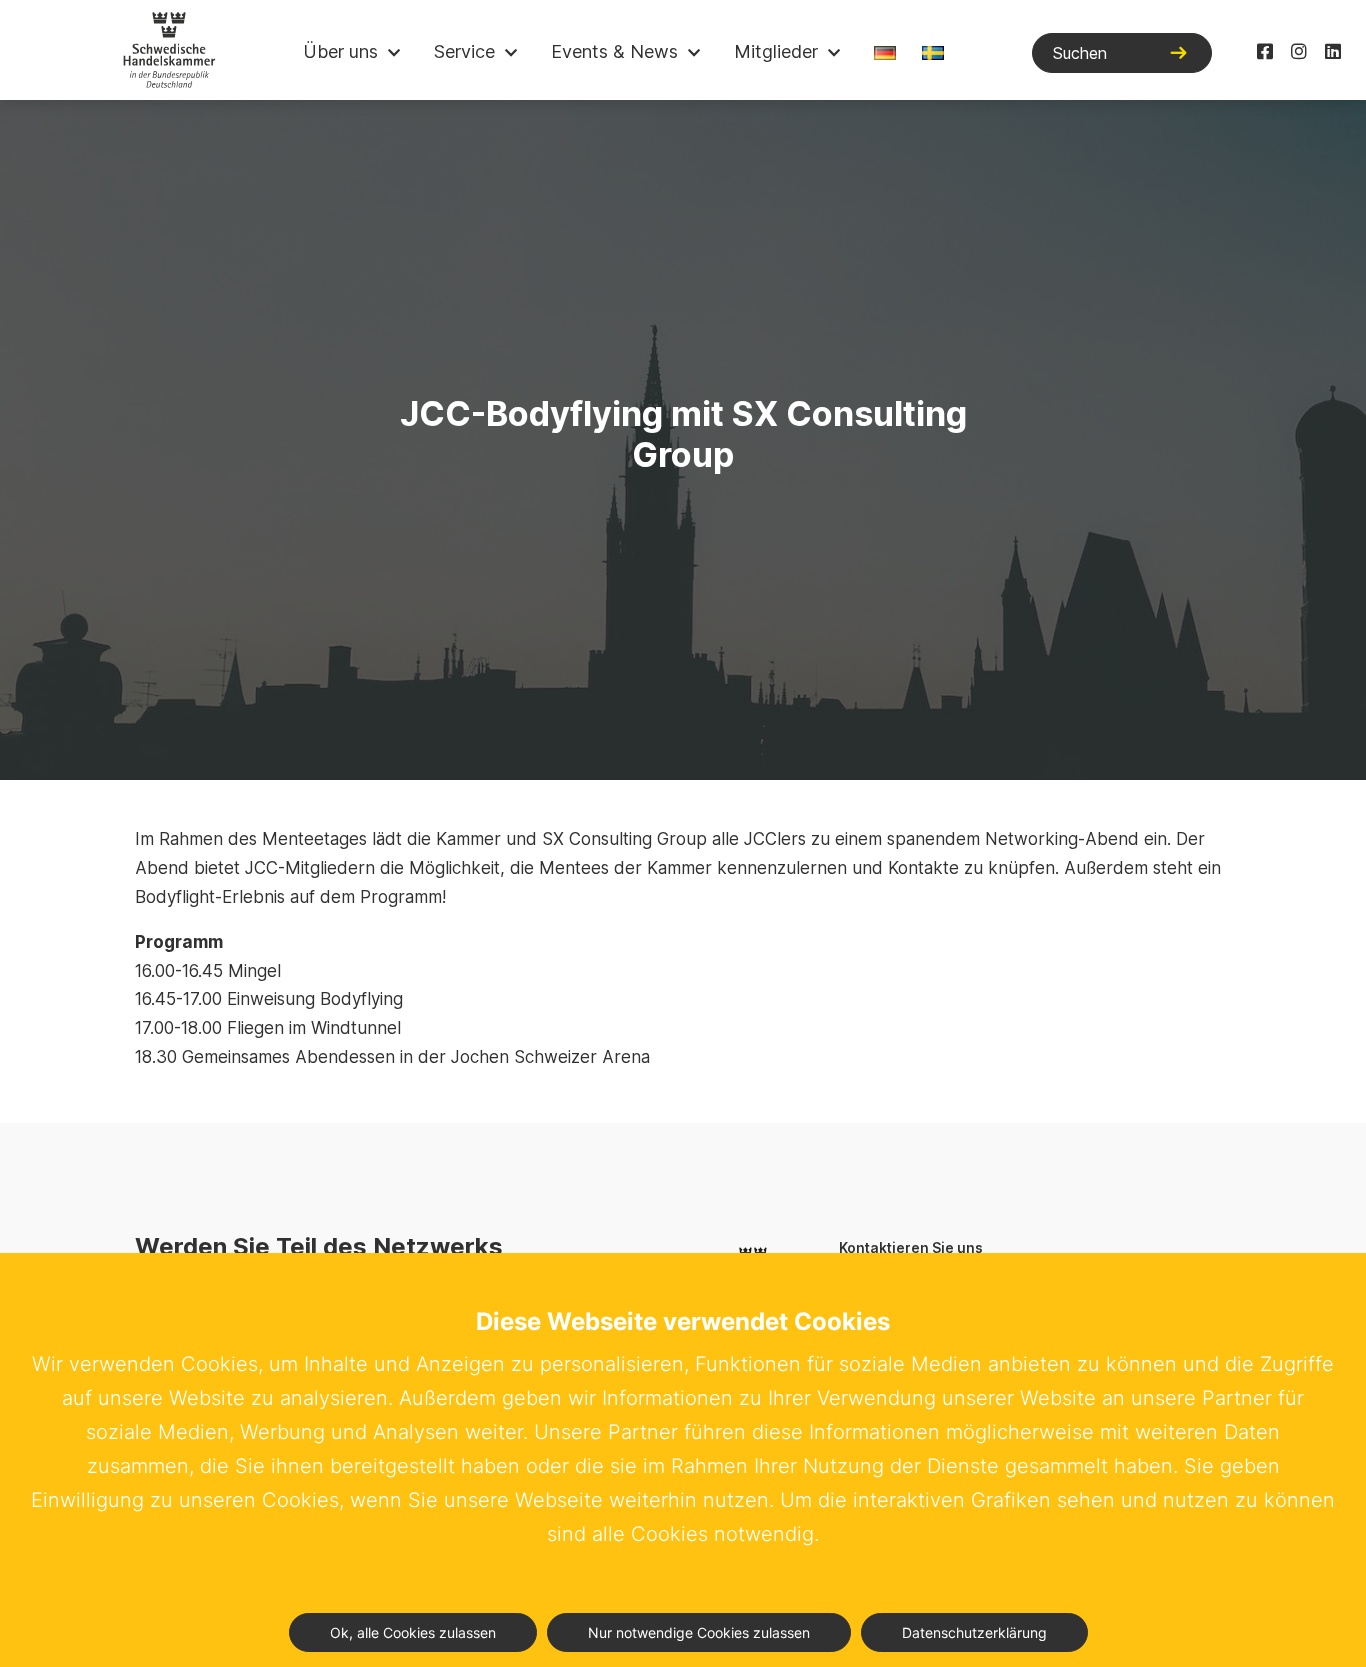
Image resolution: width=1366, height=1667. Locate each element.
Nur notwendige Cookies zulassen (699, 1632)
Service (464, 51)
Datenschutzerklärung (974, 1632)
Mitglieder (776, 51)
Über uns (340, 51)
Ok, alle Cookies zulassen (413, 1632)
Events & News (614, 51)
